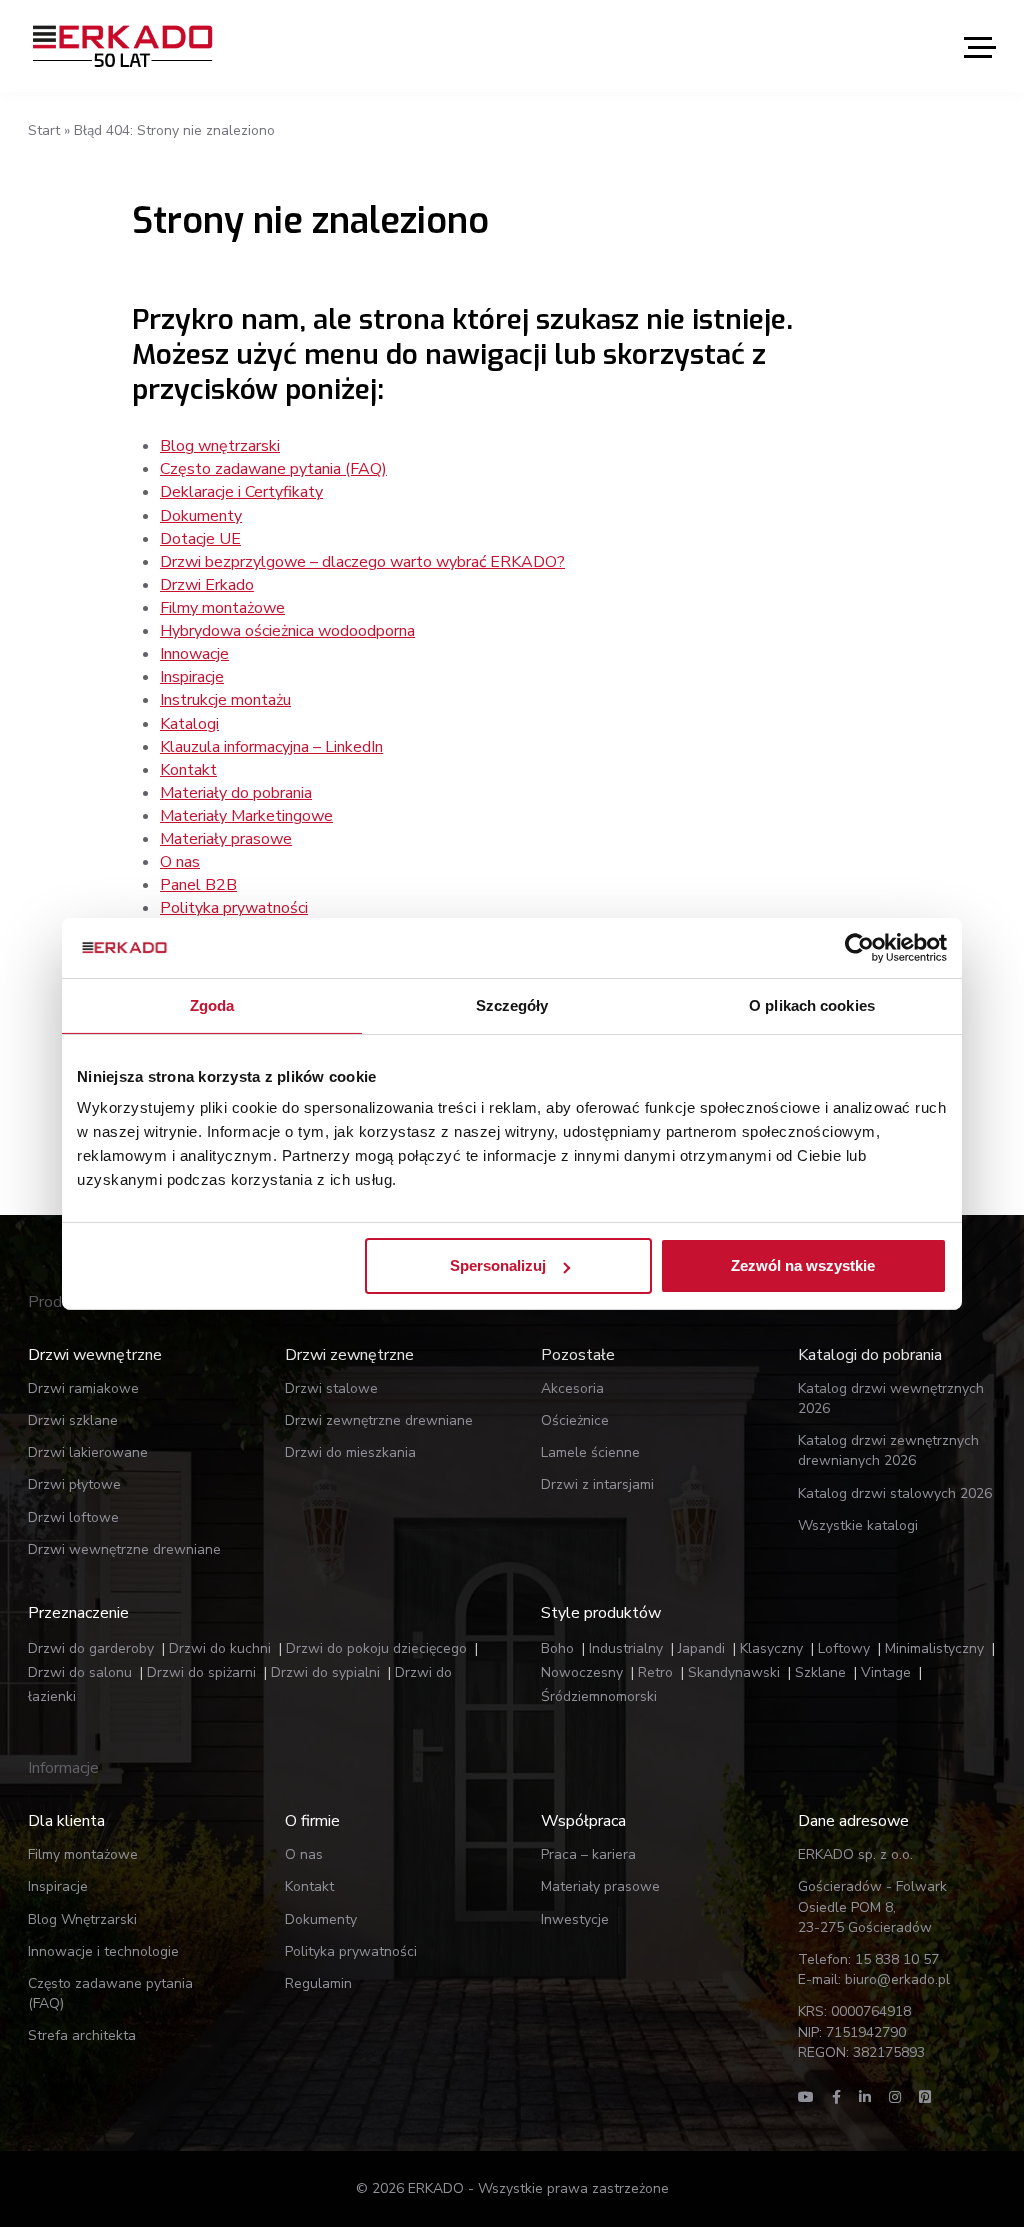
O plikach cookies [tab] (812, 1004)
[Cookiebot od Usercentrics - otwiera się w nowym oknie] (859, 947)
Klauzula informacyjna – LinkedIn (271, 747)
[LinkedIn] (865, 2097)
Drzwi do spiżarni (201, 1672)
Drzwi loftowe (73, 1517)
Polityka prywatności (234, 908)
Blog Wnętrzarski (82, 1919)
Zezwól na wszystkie (803, 1265)
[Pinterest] (925, 2097)
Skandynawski (734, 1672)
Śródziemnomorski (599, 1696)
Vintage (886, 1672)
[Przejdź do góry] (912, 2175)
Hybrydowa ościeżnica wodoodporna (287, 631)
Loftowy (844, 1648)
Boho (557, 1648)
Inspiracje (192, 677)
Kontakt (188, 770)
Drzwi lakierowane (88, 1452)
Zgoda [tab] (212, 1004)
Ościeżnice (575, 1420)
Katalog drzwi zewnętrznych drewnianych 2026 (888, 1450)
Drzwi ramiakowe (83, 1388)
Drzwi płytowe (74, 1484)
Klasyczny (771, 1648)
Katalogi (189, 724)
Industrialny (626, 1648)
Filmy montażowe (222, 608)
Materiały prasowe (226, 839)
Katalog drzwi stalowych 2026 (895, 1493)
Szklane (820, 1672)
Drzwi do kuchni (220, 1648)
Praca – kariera (588, 1854)
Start (44, 130)
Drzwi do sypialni (325, 1672)
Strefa (82, 2035)
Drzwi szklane (73, 1420)
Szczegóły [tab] (512, 1004)
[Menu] (980, 46)
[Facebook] (836, 2097)
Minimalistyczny (934, 1648)
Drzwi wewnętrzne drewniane (124, 1549)
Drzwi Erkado (207, 585)
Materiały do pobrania (236, 793)
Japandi (701, 1648)
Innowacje (194, 654)
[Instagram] (895, 2097)
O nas (180, 862)
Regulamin (318, 1983)
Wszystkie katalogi (858, 1525)
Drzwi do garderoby (91, 1648)
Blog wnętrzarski (220, 446)
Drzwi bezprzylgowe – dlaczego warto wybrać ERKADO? (362, 562)
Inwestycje (575, 1919)
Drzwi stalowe (331, 1388)
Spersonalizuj (498, 1265)
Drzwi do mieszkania (350, 1452)
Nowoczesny (582, 1672)
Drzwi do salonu (80, 1672)
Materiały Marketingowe (246, 816)
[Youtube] (806, 2097)
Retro (655, 1672)
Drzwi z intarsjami (597, 1484)
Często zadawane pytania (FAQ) (273, 469)
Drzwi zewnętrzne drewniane (379, 1420)
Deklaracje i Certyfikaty (241, 492)
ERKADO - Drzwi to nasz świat (123, 46)
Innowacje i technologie (103, 1951)
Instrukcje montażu (225, 700)
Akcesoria (572, 1388)
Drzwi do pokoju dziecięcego (376, 1648)
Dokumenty (201, 516)
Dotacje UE (200, 539)
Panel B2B (198, 885)
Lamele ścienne (590, 1452)
